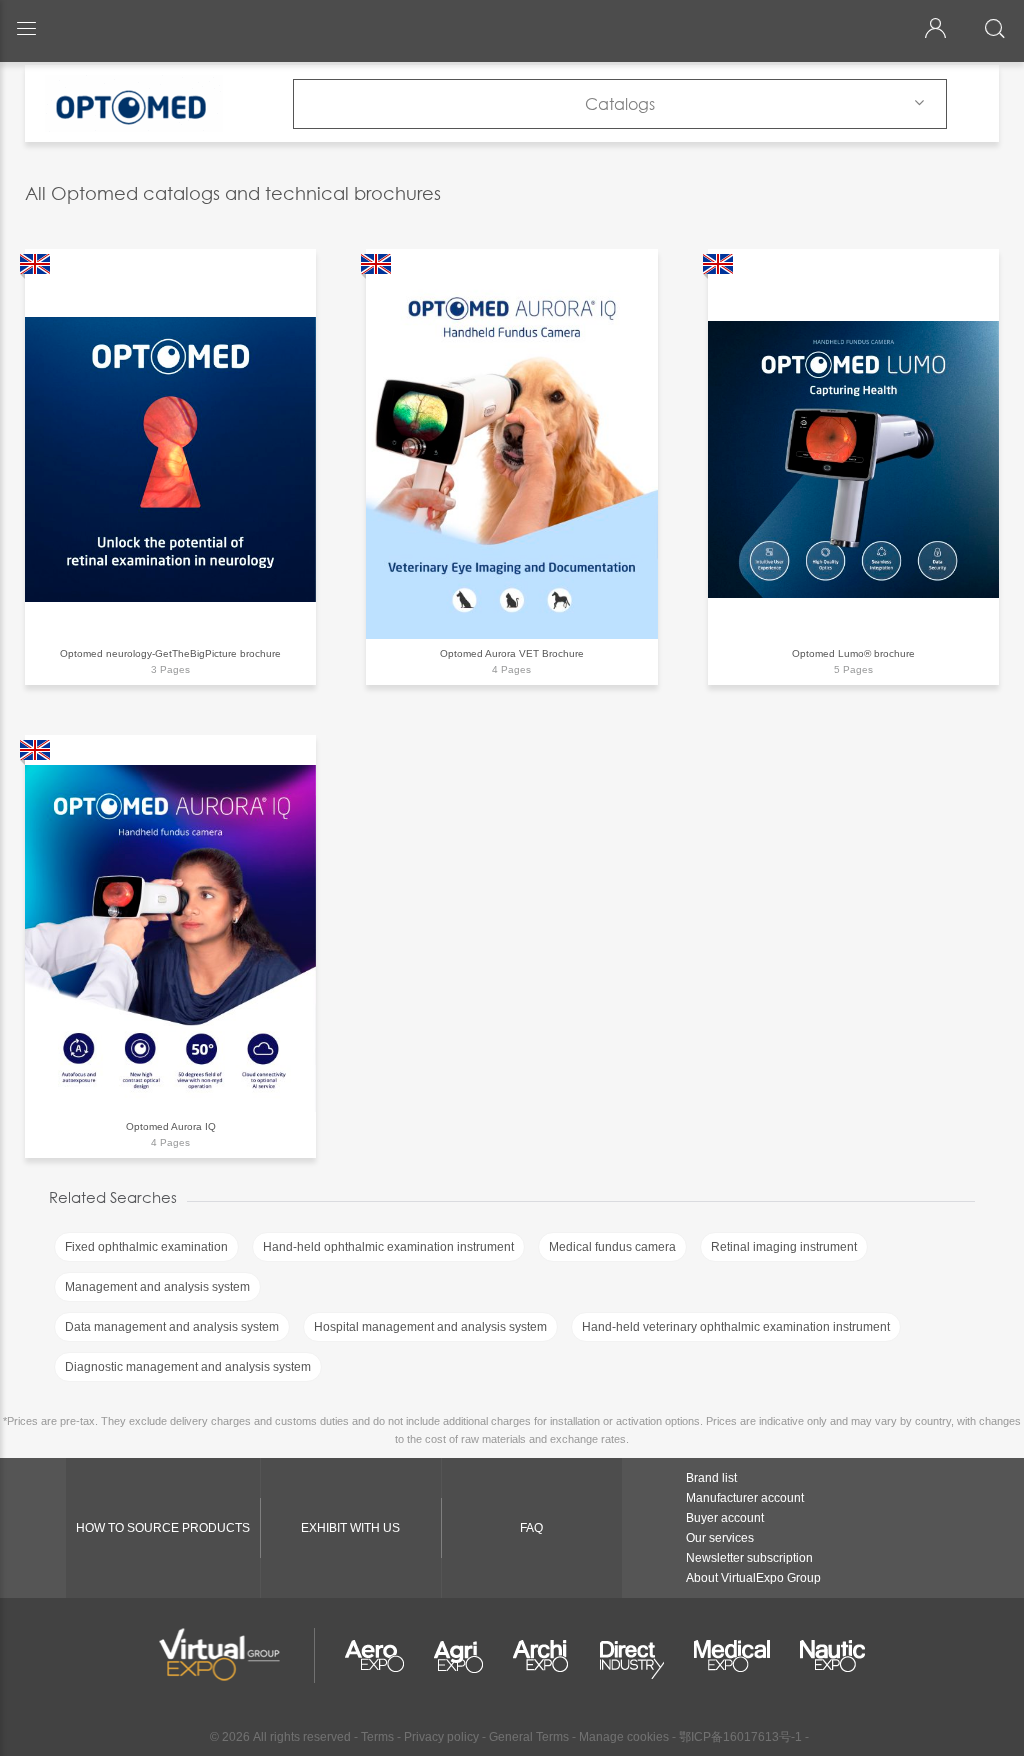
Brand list (711, 1478)
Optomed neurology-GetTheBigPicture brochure (170, 653)
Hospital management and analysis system (430, 1327)
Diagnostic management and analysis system (188, 1367)
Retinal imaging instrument (784, 1247)
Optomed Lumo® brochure (853, 653)
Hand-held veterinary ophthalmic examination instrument (736, 1327)
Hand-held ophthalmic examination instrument (388, 1247)
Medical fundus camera (612, 1247)
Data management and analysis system (172, 1327)
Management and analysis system (157, 1287)
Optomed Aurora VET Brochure (512, 653)
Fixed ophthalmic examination (146, 1247)
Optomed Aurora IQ (171, 1126)
